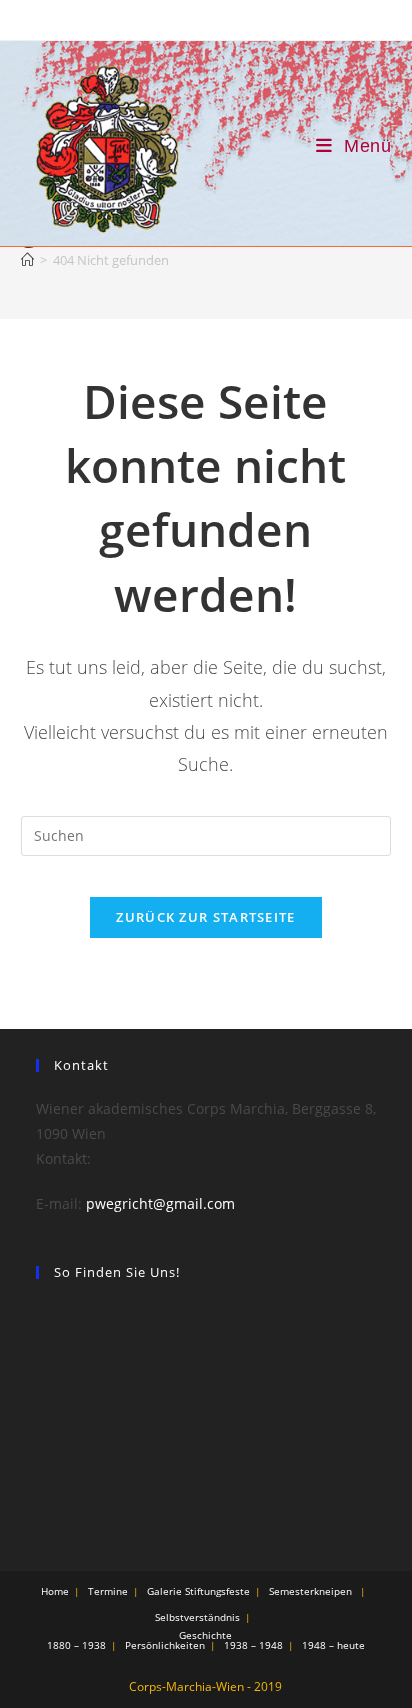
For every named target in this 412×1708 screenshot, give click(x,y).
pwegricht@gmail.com (160, 1203)
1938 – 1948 (253, 1645)
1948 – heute (333, 1645)
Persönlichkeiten (165, 1645)
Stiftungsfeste (217, 1591)
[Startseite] (27, 260)
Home (55, 1591)
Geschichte (205, 1635)
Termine (108, 1591)
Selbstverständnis (197, 1617)
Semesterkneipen (310, 1591)
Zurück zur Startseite (205, 917)
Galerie (164, 1591)
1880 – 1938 (76, 1645)
